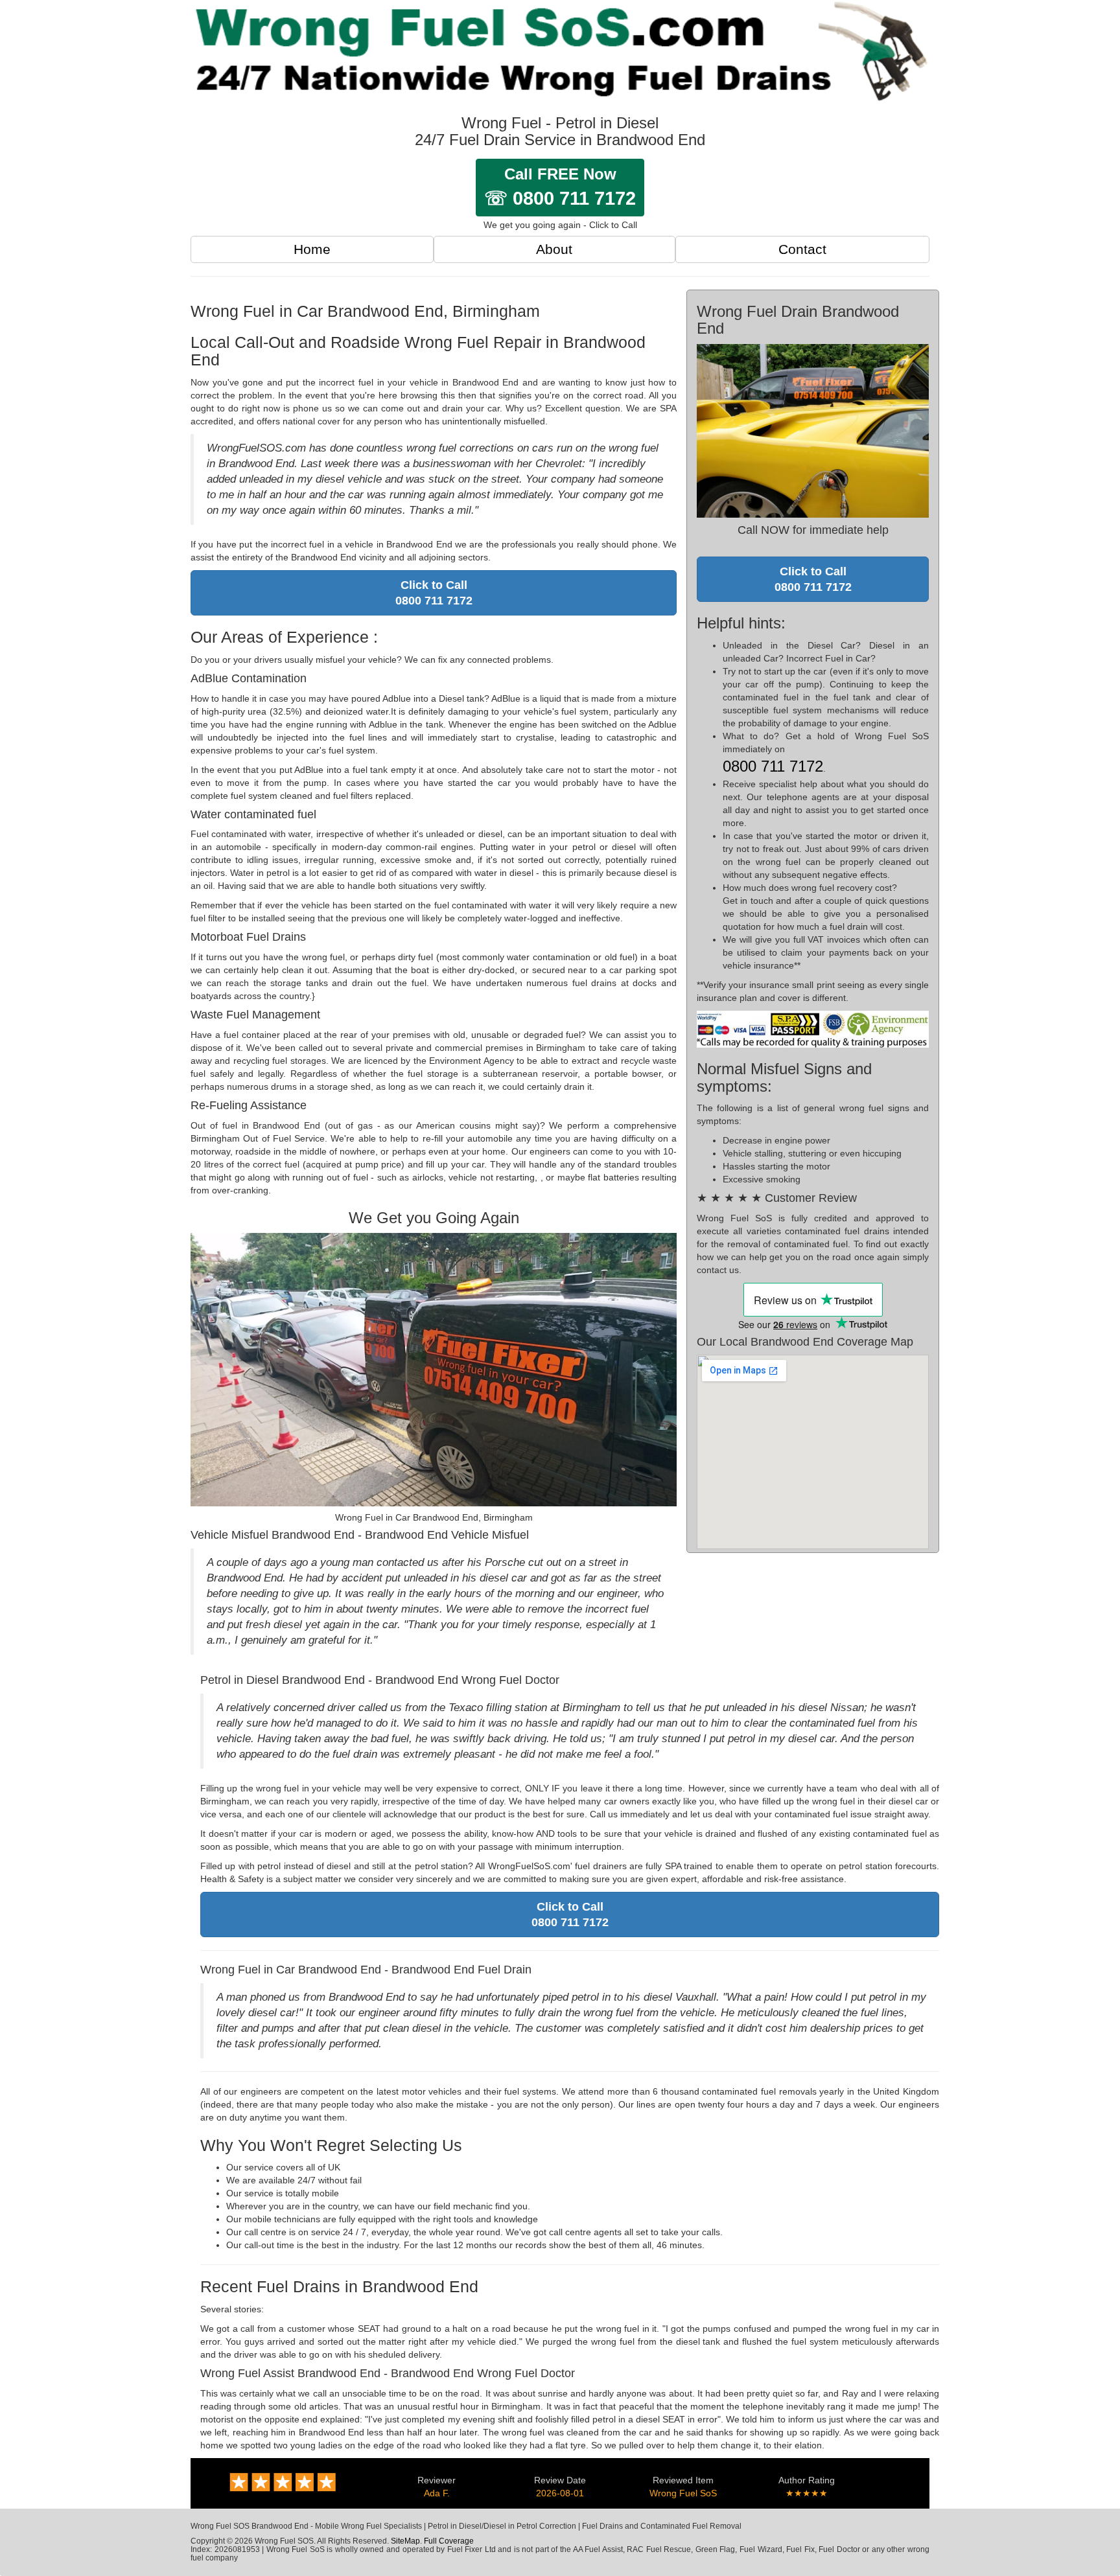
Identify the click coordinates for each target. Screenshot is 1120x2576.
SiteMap (405, 2541)
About (554, 249)
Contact (802, 249)
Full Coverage (449, 2541)
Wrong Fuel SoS (683, 2493)
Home (312, 249)
